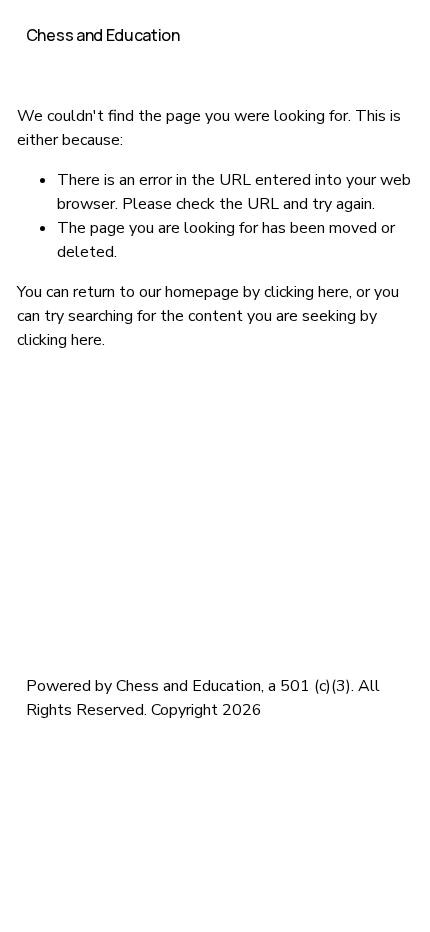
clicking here (306, 292)
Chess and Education (103, 35)
